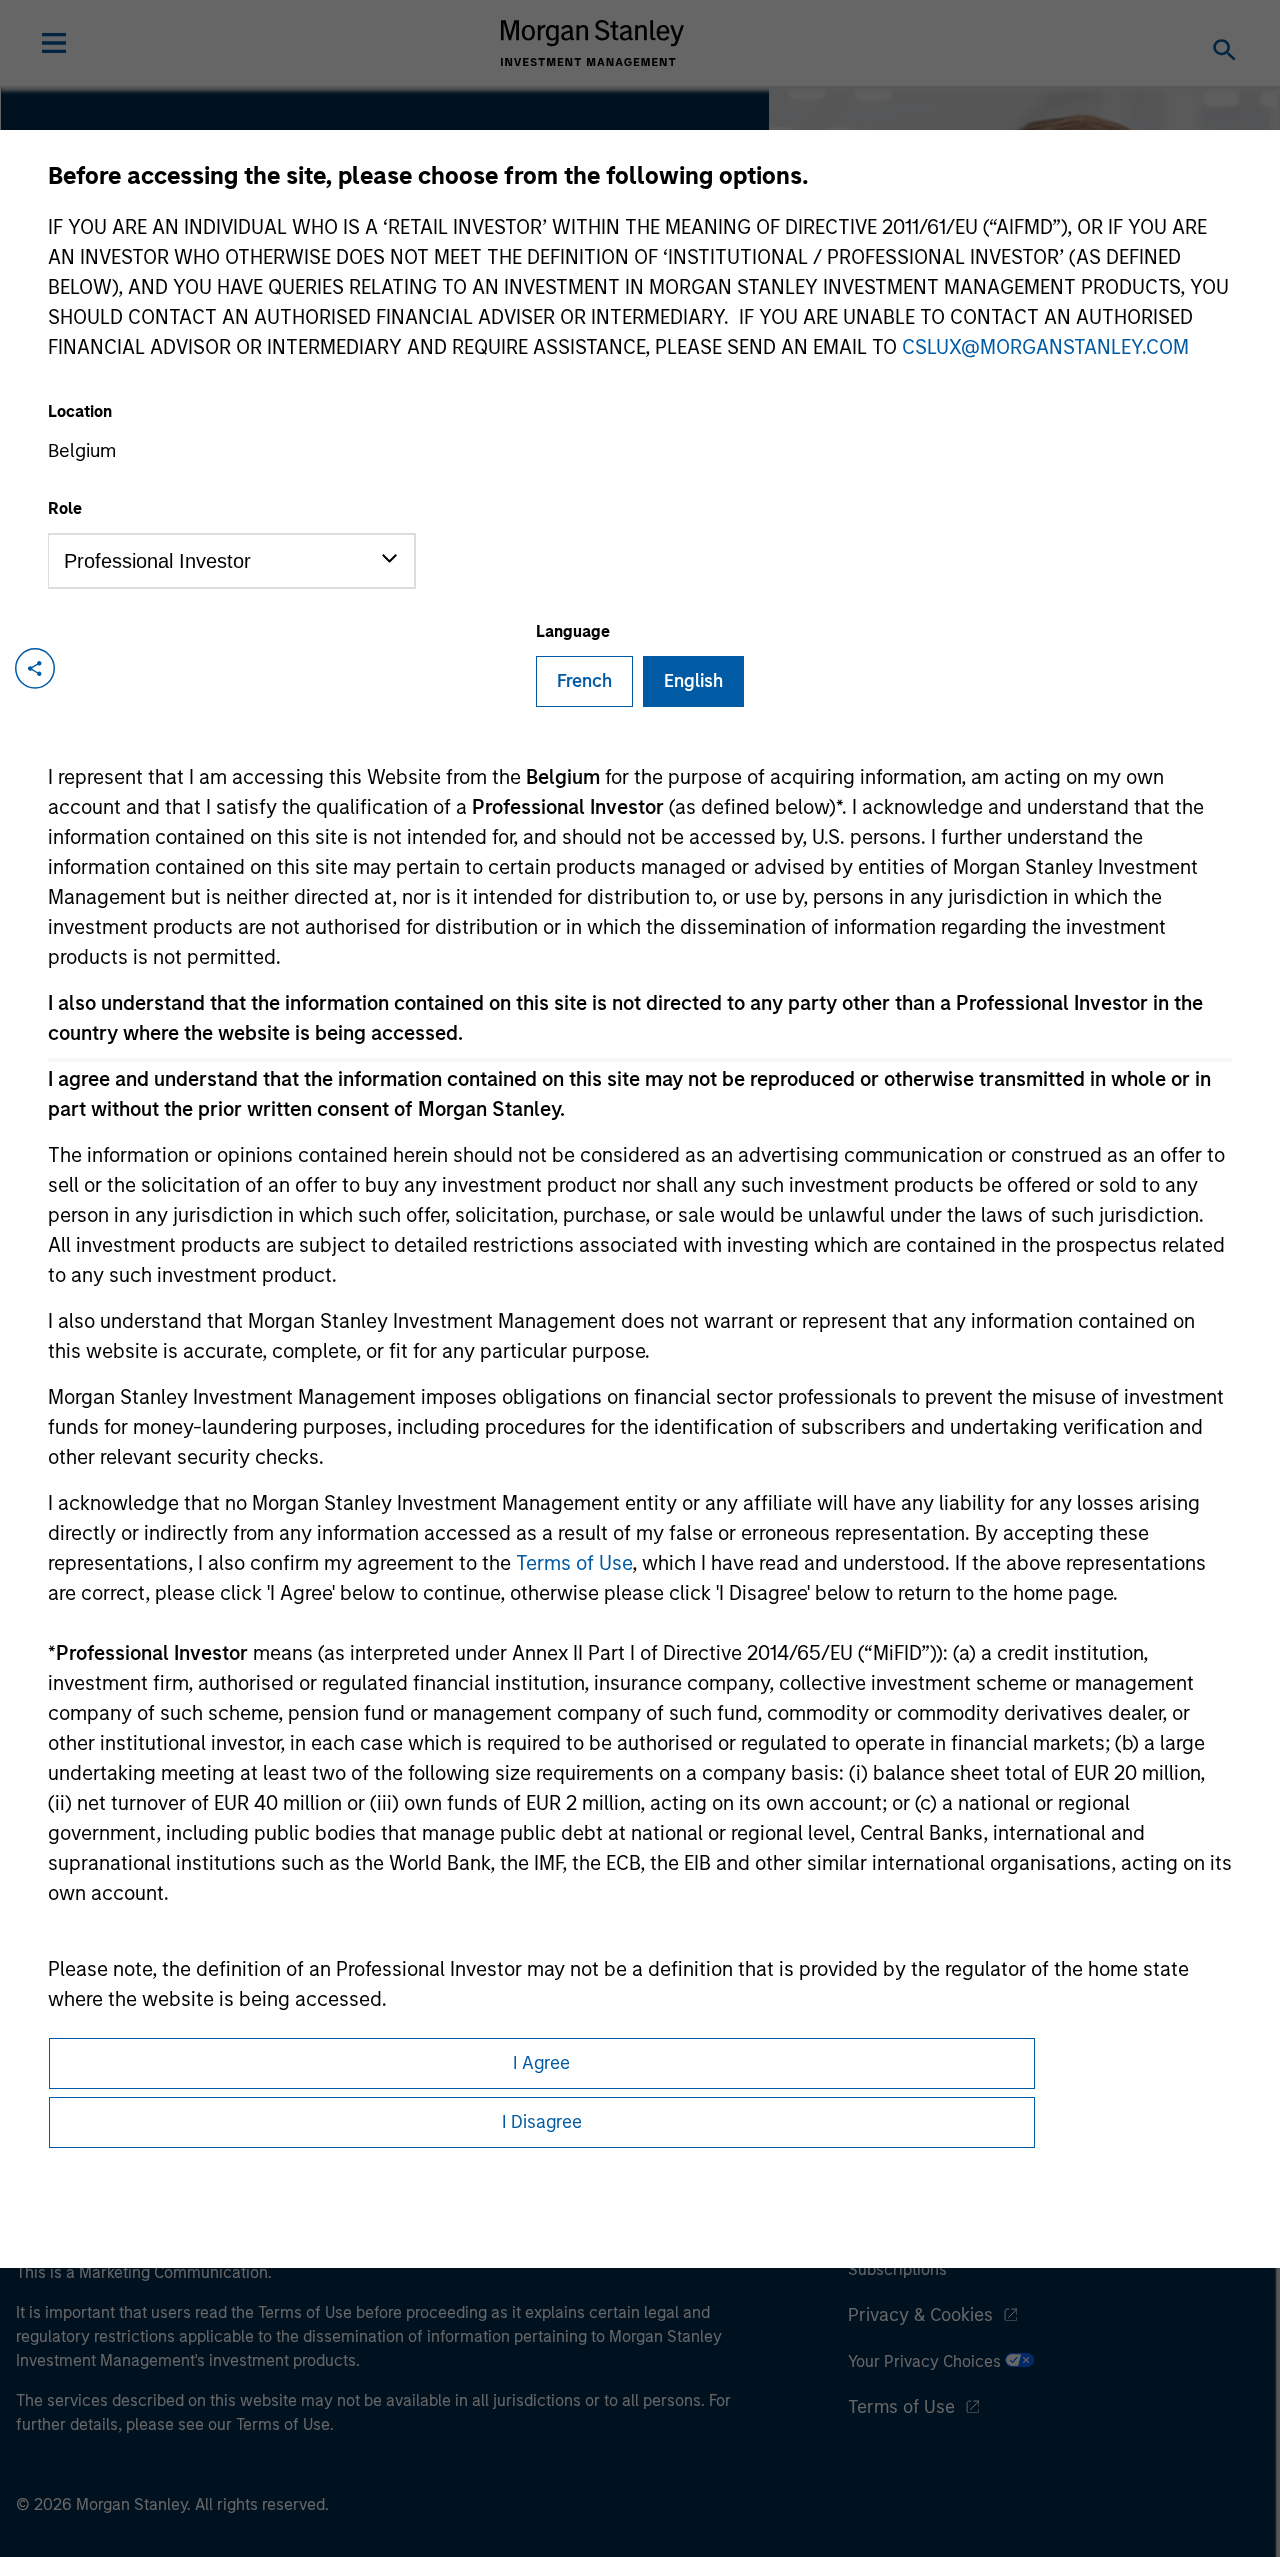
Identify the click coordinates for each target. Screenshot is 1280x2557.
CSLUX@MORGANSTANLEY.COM (1045, 347)
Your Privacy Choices (926, 2361)
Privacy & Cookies (920, 2315)
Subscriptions (897, 2269)
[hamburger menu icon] (54, 43)
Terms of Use (574, 1563)
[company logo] (593, 43)
